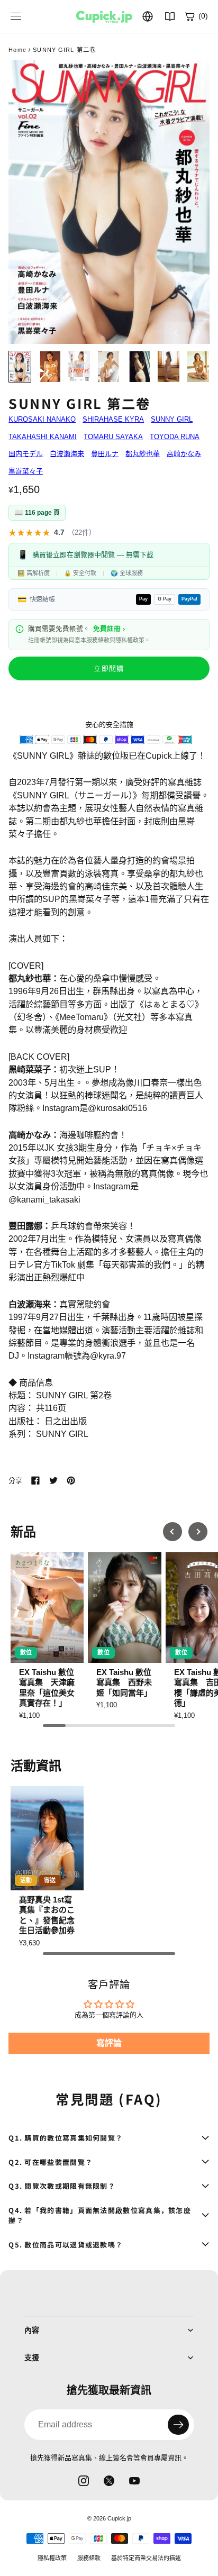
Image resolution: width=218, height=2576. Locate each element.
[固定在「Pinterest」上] (71, 1480)
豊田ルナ (105, 454)
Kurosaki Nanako (42, 419)
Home (17, 50)
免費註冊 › (109, 629)
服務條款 (89, 2558)
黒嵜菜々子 (26, 471)
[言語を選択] (148, 16)
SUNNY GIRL (172, 419)
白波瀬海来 (67, 454)
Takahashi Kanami (43, 437)
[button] (109, 202)
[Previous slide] (172, 1532)
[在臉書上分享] (35, 1480)
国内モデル (26, 454)
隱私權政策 (52, 2558)
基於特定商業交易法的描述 (146, 2558)
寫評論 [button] (109, 2043)
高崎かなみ (184, 454)
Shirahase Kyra (113, 419)
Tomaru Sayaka (113, 437)
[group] (47, 1636)
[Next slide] (198, 1532)
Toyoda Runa (175, 437)
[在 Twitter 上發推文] (53, 1480)
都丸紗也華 (143, 454)
